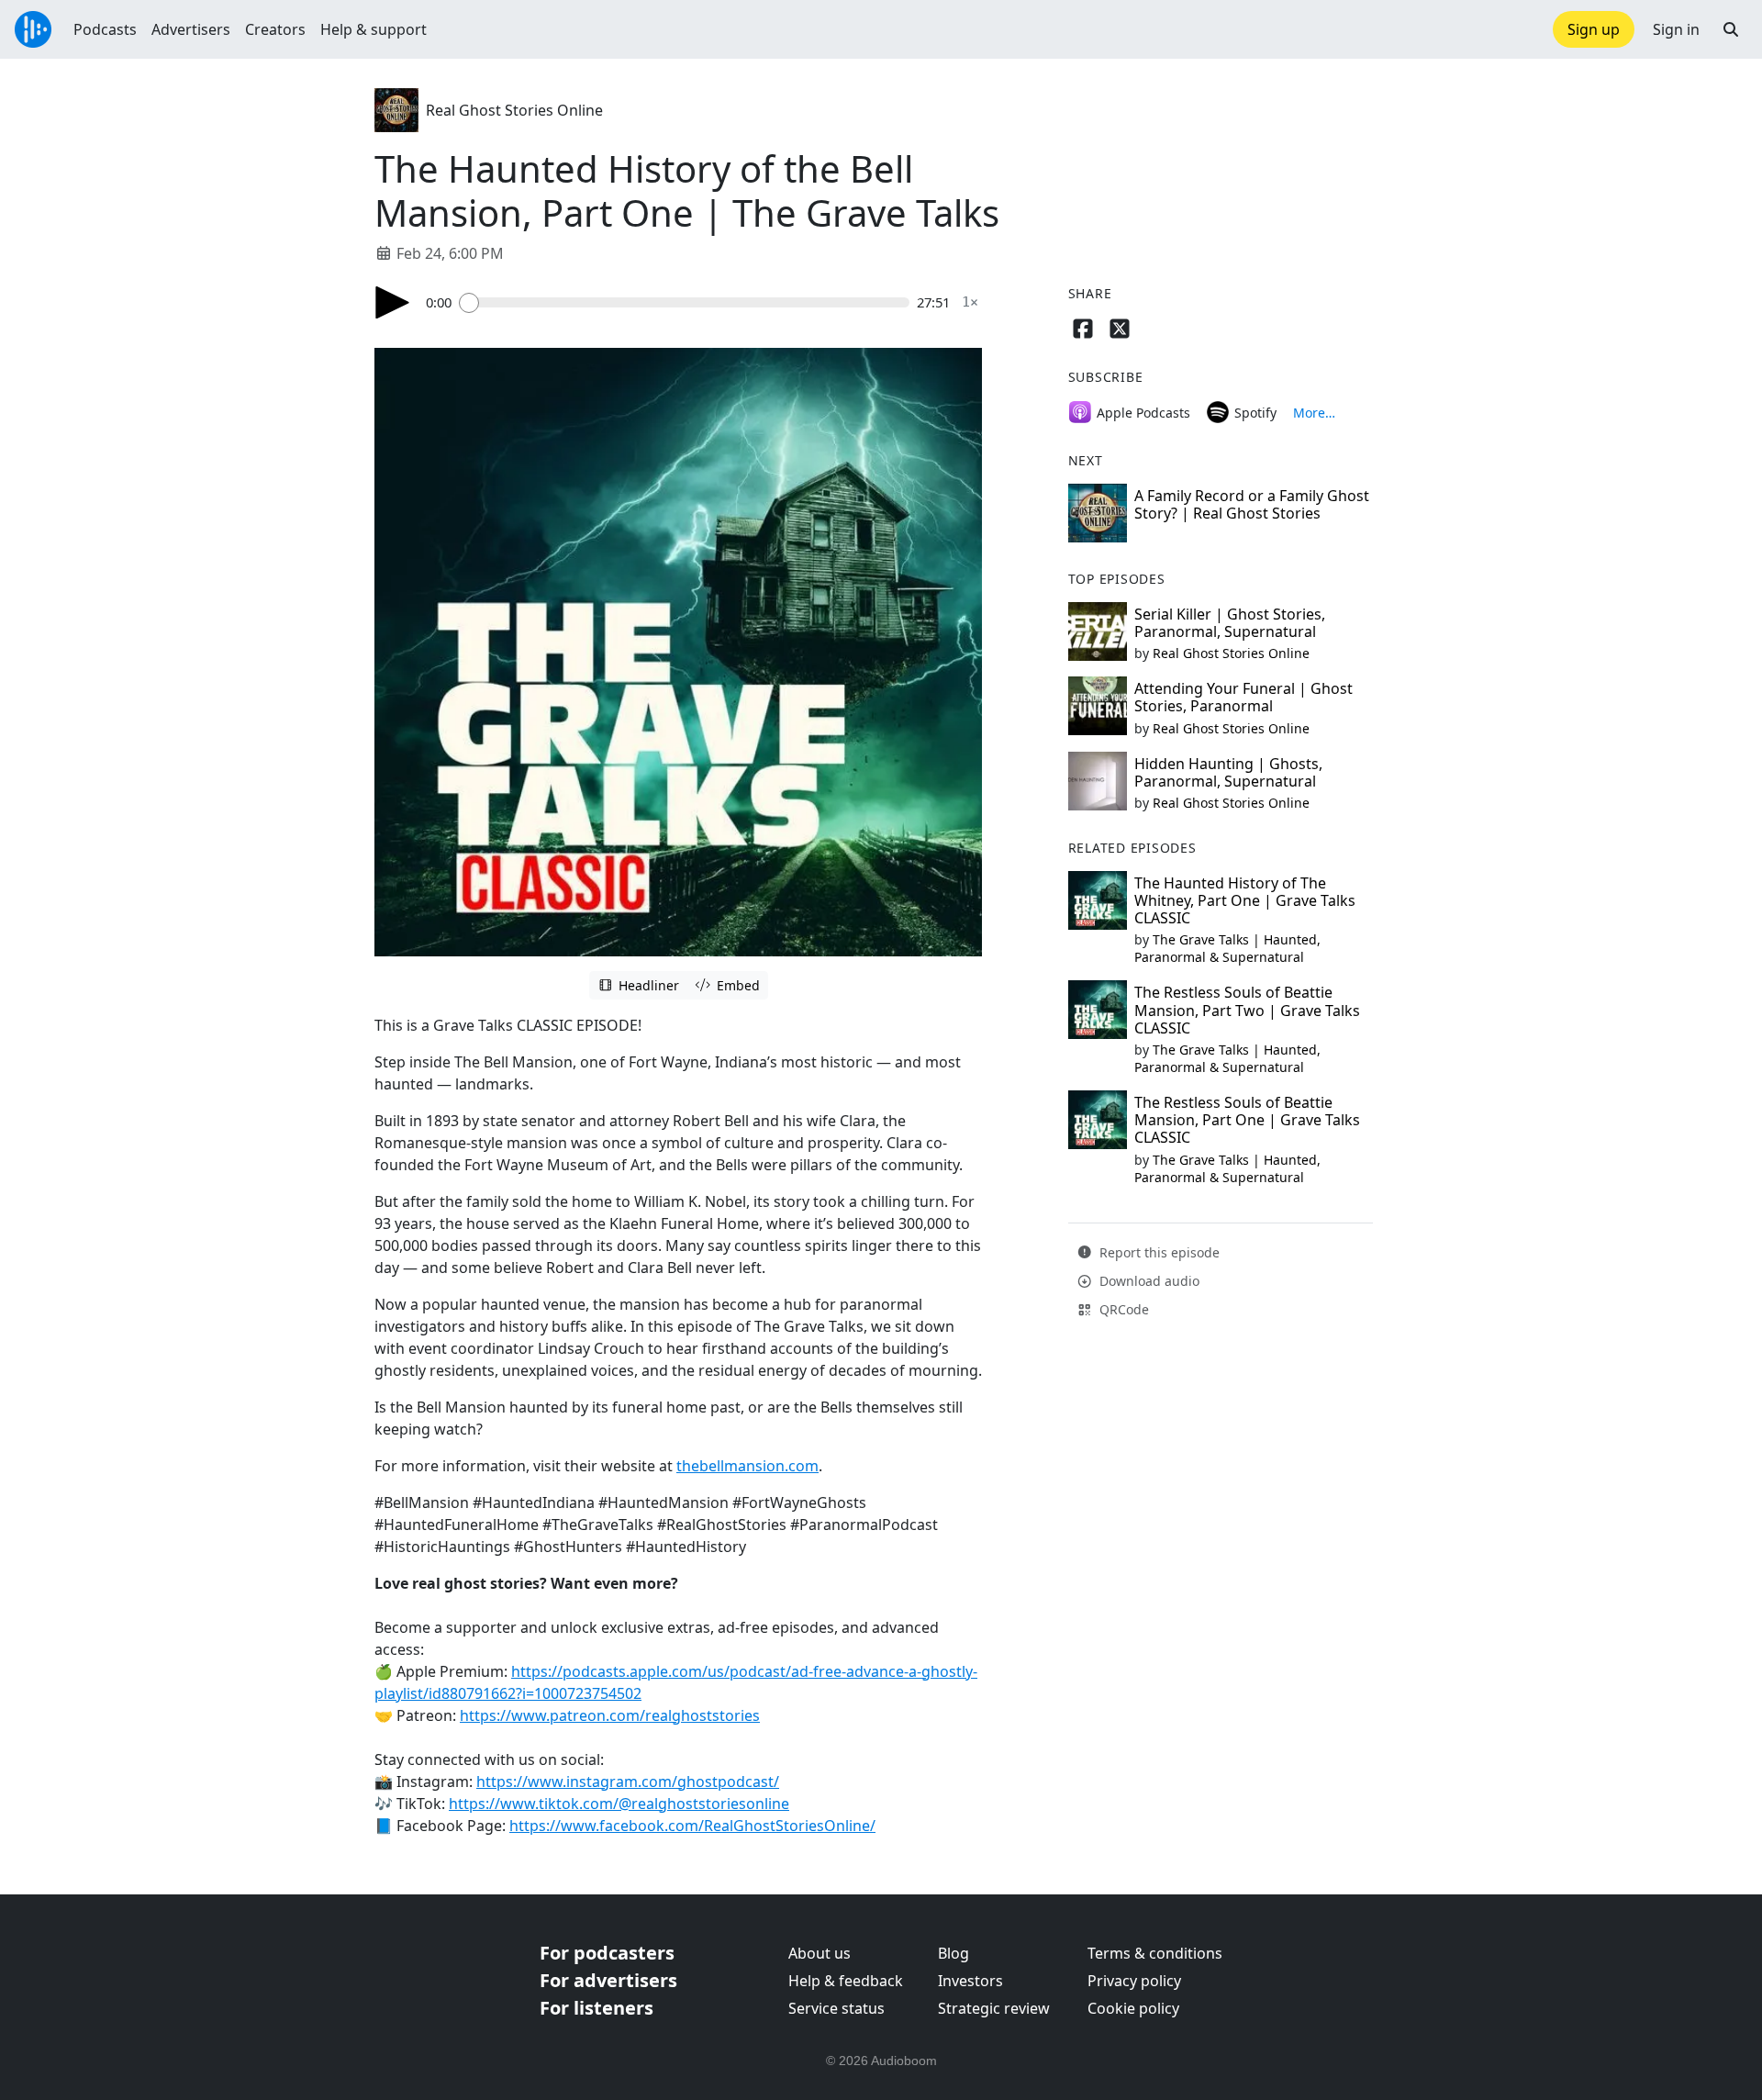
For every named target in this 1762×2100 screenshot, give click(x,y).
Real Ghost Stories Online (514, 110)
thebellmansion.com (747, 1466)
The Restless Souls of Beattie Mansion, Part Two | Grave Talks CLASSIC (1247, 1010)
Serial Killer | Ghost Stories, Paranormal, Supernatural (1230, 623)
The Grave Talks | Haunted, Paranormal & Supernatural (1227, 948)
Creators (275, 29)
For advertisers (608, 1980)
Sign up (1594, 29)
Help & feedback (846, 1981)
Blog (953, 1953)
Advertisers (191, 29)
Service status (836, 2008)
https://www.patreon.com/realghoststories (610, 1715)
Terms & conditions (1155, 1953)
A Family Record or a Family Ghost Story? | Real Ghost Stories (1252, 504)
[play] (393, 302)
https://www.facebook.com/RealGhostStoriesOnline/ (692, 1826)
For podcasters (607, 1953)
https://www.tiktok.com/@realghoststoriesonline (619, 1804)
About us (820, 1953)
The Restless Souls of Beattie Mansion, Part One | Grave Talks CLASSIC (1247, 1120)
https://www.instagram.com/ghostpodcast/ (628, 1782)
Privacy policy (1134, 1981)
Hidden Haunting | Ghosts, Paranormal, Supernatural (1228, 772)
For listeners (597, 2008)
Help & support (374, 29)
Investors (970, 1981)
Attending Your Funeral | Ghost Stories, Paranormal (1243, 697)
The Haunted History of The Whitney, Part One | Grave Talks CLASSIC (1245, 900)
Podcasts (105, 29)
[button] (1731, 29)
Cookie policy (1133, 2008)
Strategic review (994, 2008)
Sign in (1676, 29)
